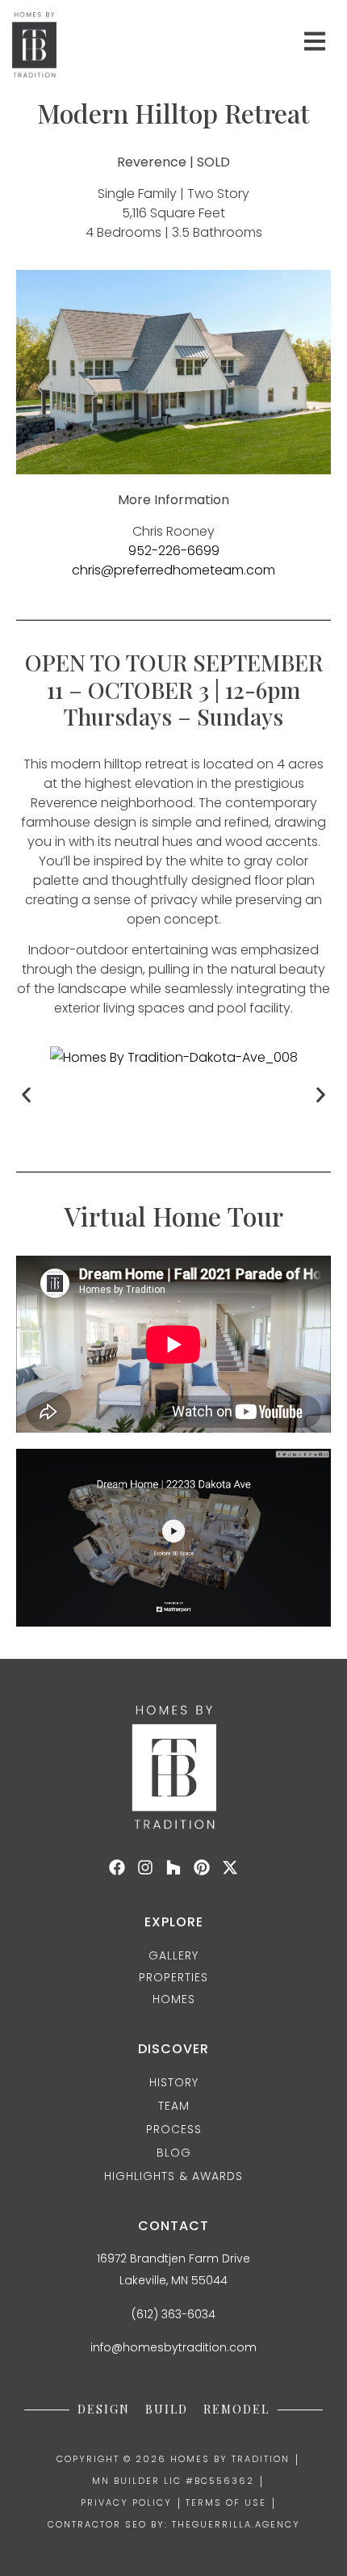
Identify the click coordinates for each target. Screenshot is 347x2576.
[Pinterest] (202, 1867)
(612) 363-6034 (173, 2314)
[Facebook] (117, 1867)
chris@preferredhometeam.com (173, 570)
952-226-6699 (174, 551)
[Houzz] (173, 1867)
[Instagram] (145, 1867)
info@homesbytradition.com (173, 2347)
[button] (26, 1094)
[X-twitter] (230, 1867)
